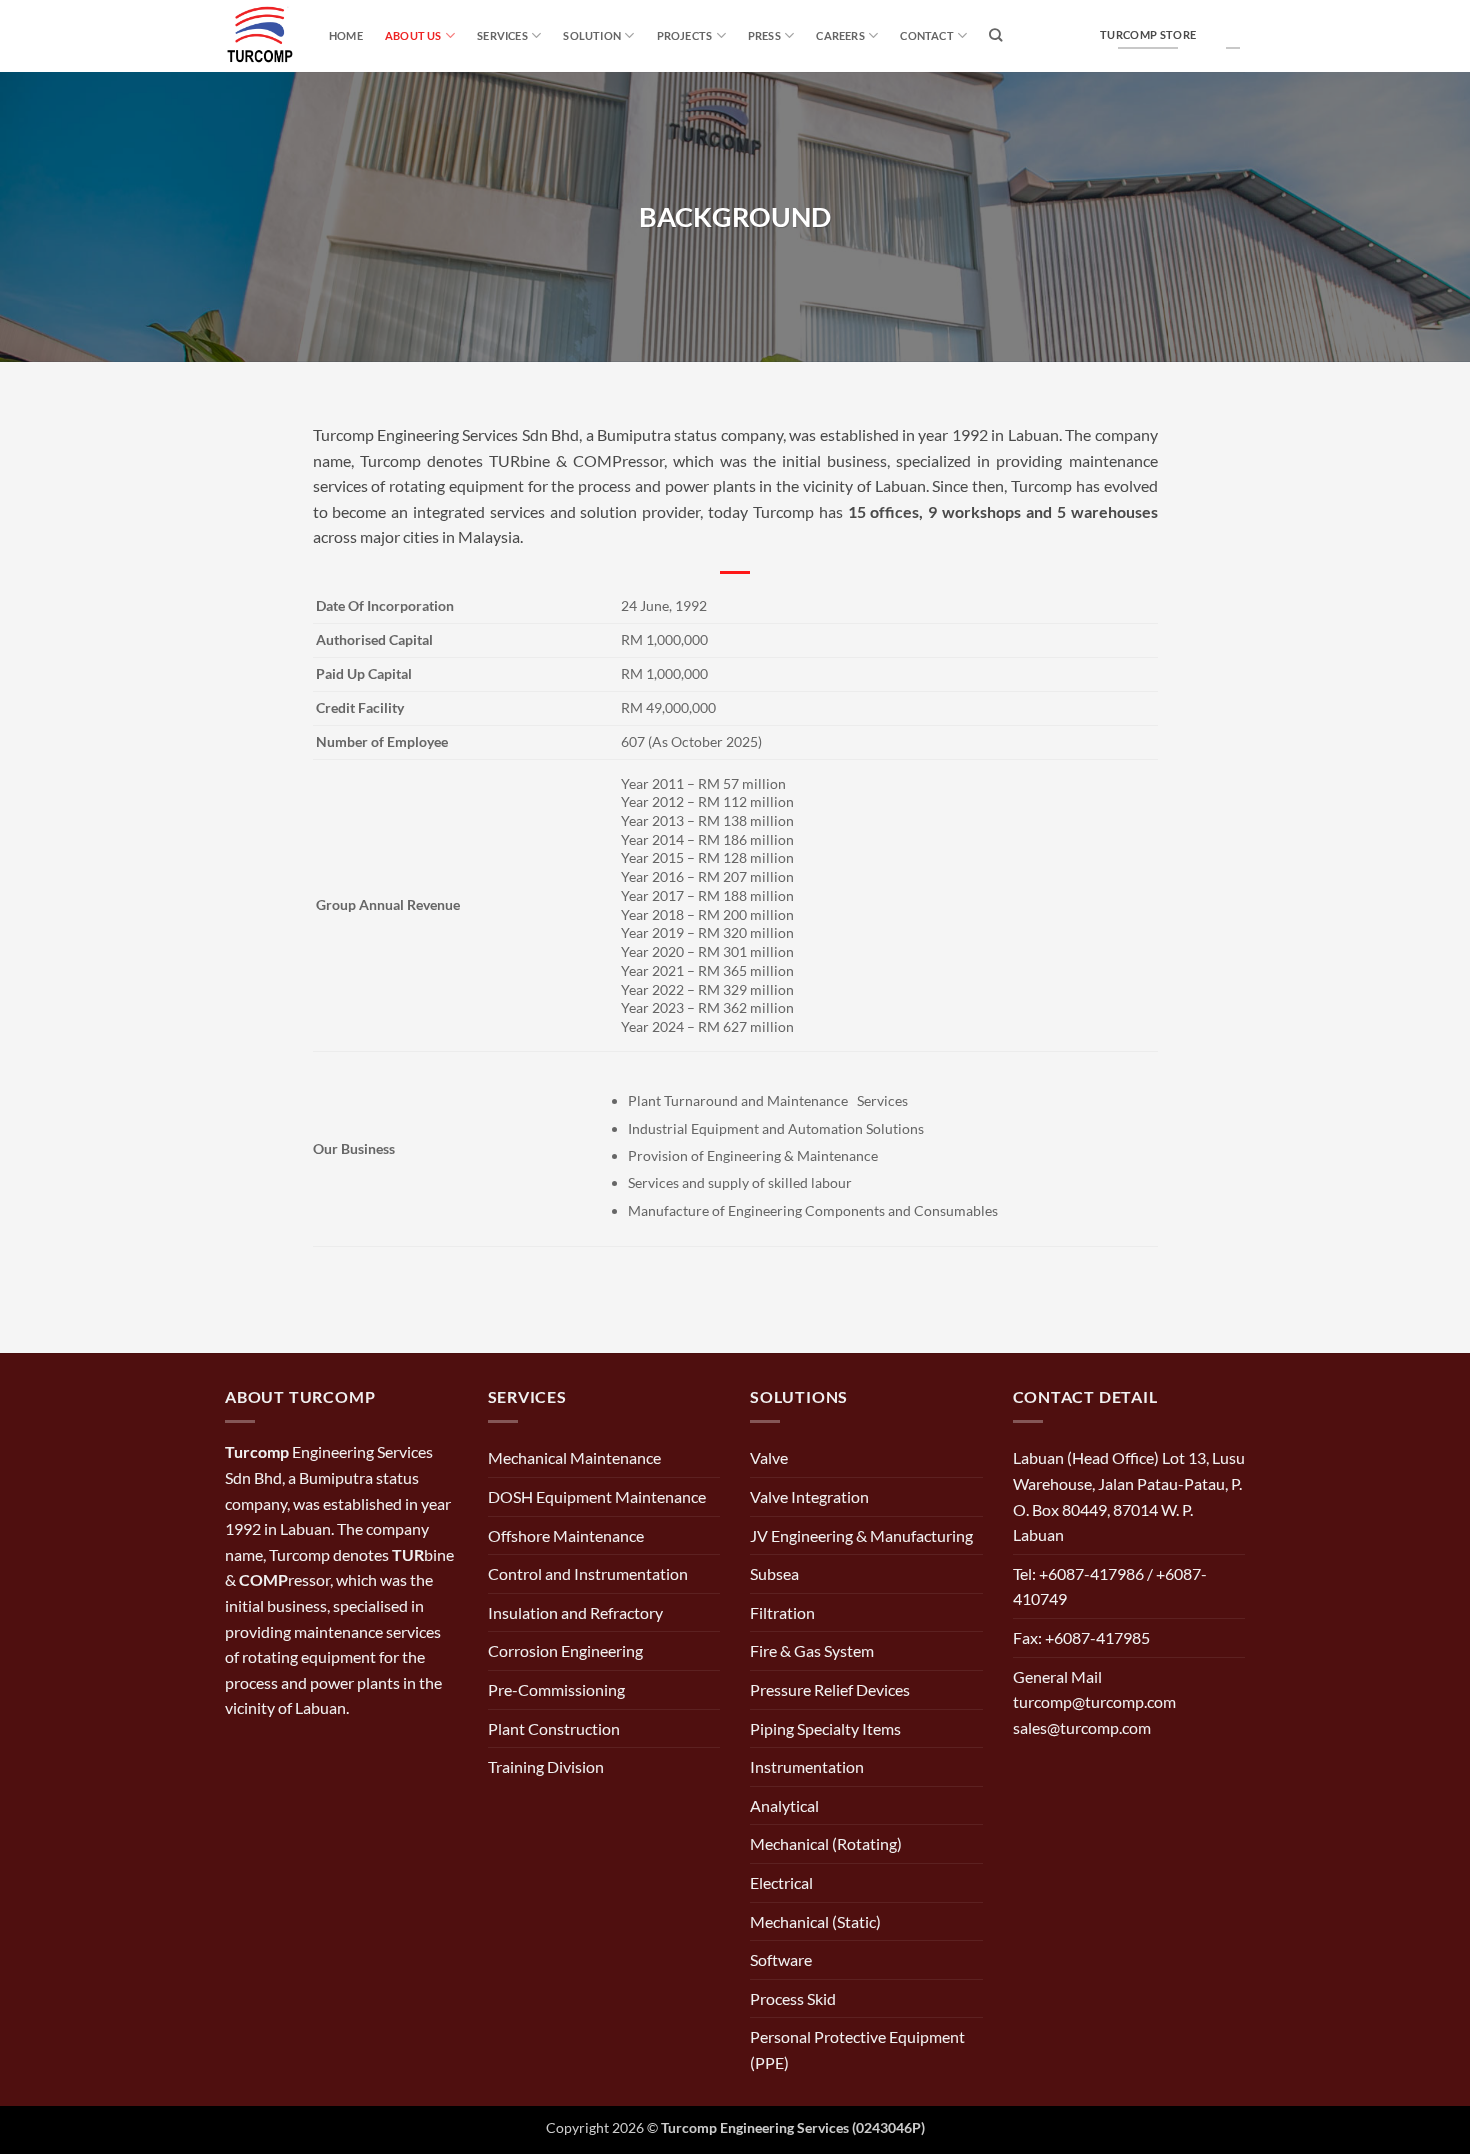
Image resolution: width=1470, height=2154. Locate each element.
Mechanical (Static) (815, 1921)
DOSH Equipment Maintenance (597, 1496)
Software (781, 1959)
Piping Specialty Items (825, 1728)
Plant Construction (554, 1728)
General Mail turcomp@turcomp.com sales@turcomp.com (1094, 1702)
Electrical (781, 1882)
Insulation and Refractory (575, 1612)
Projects (685, 35)
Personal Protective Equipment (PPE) (857, 2049)
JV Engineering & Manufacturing (861, 1535)
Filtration (782, 1612)
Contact (927, 35)
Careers (840, 35)
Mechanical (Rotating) (826, 1843)
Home (346, 35)
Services (502, 35)
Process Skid (793, 1998)
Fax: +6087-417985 (1081, 1637)
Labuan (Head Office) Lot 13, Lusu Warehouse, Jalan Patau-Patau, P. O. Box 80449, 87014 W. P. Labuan (1129, 1496)
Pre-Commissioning (556, 1689)
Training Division (546, 1766)
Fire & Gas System (812, 1650)
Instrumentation (807, 1766)
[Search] (995, 35)
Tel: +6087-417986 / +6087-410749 (1110, 1586)
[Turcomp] (262, 36)
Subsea (774, 1573)
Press (764, 35)
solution (592, 35)
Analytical (784, 1805)
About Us (413, 35)
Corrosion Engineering (565, 1650)
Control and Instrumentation (588, 1573)
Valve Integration (809, 1496)
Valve (769, 1457)
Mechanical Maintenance (574, 1457)
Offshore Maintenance (566, 1535)
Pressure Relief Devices (830, 1689)
